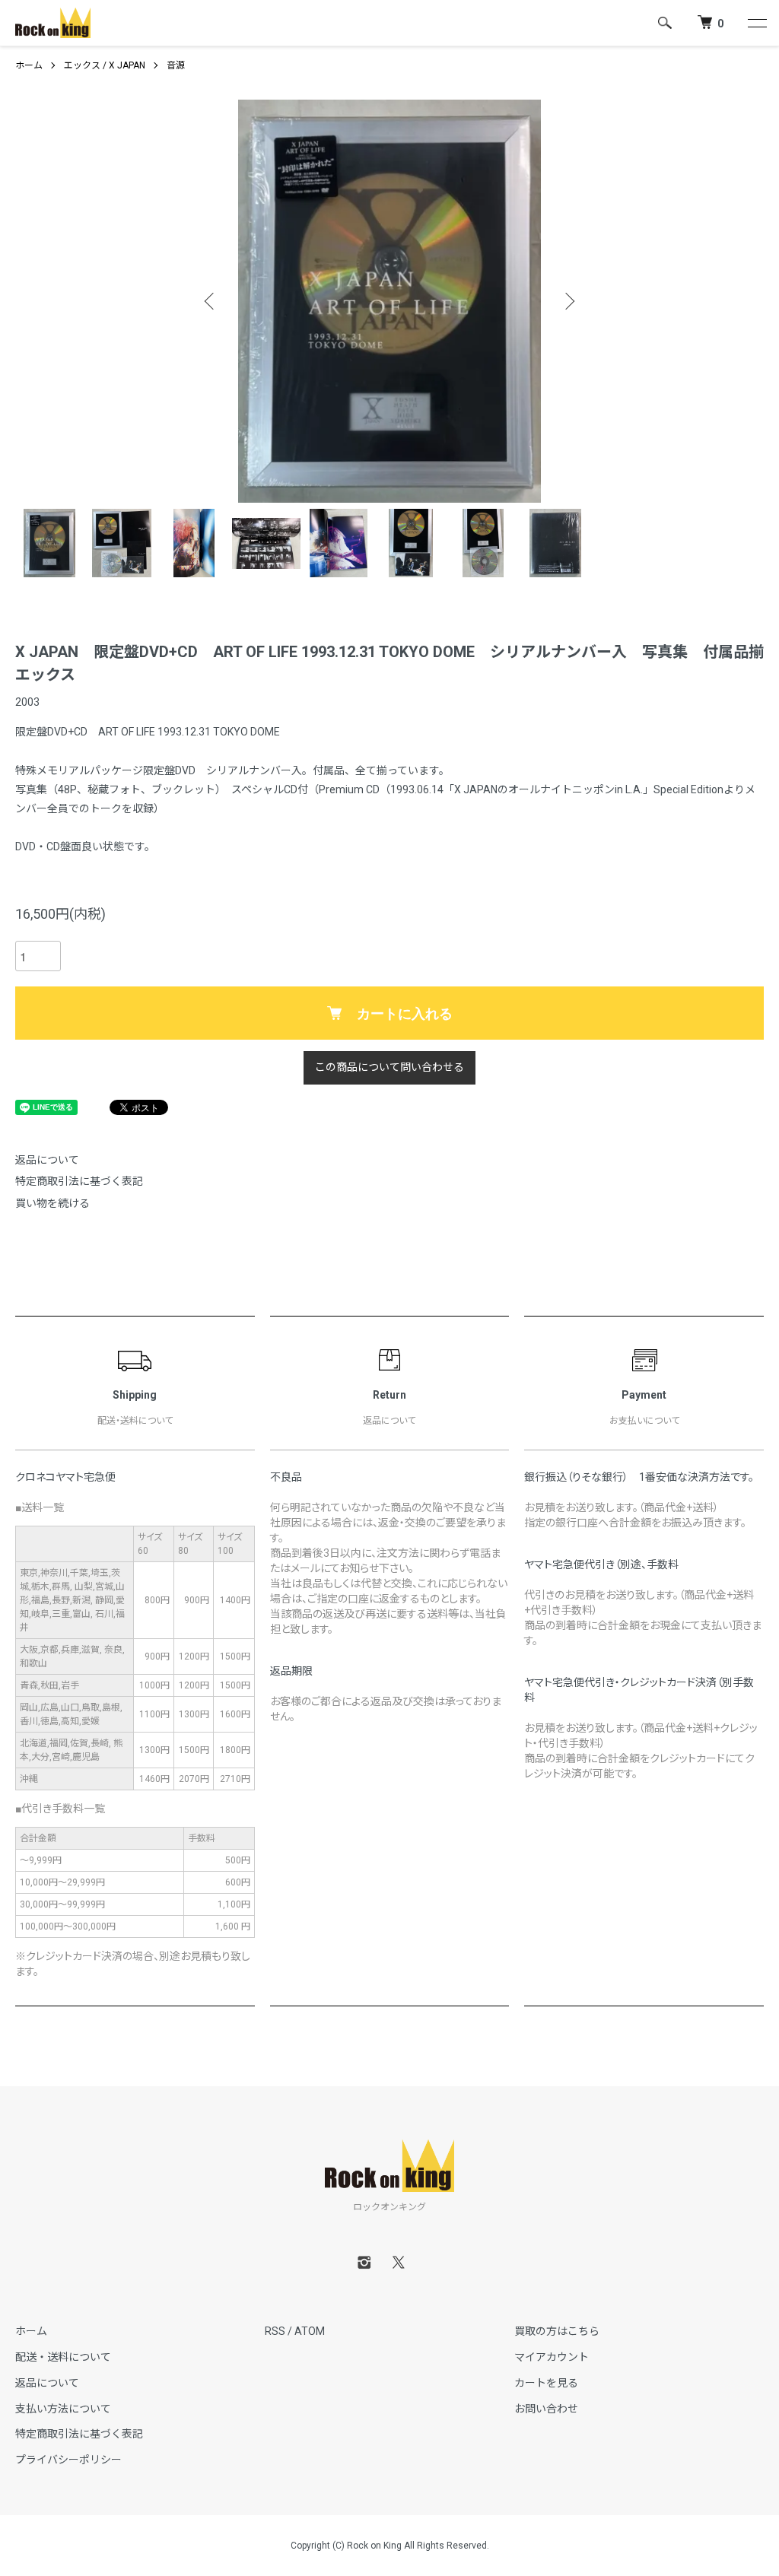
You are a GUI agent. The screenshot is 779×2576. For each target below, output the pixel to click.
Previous (211, 301)
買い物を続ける (52, 1203)
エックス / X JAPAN (105, 65)
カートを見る (546, 2383)
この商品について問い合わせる (389, 1067)
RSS (275, 2331)
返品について (47, 1160)
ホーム (29, 65)
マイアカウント (552, 2357)
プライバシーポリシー (68, 2460)
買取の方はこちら (557, 2331)
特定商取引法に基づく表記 (79, 1181)
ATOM (310, 2331)
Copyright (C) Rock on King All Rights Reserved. (390, 2546)
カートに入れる (405, 1013)
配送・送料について (63, 2357)
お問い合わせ (546, 2409)
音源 (176, 65)
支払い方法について (63, 2409)
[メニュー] (756, 23)
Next (568, 301)
